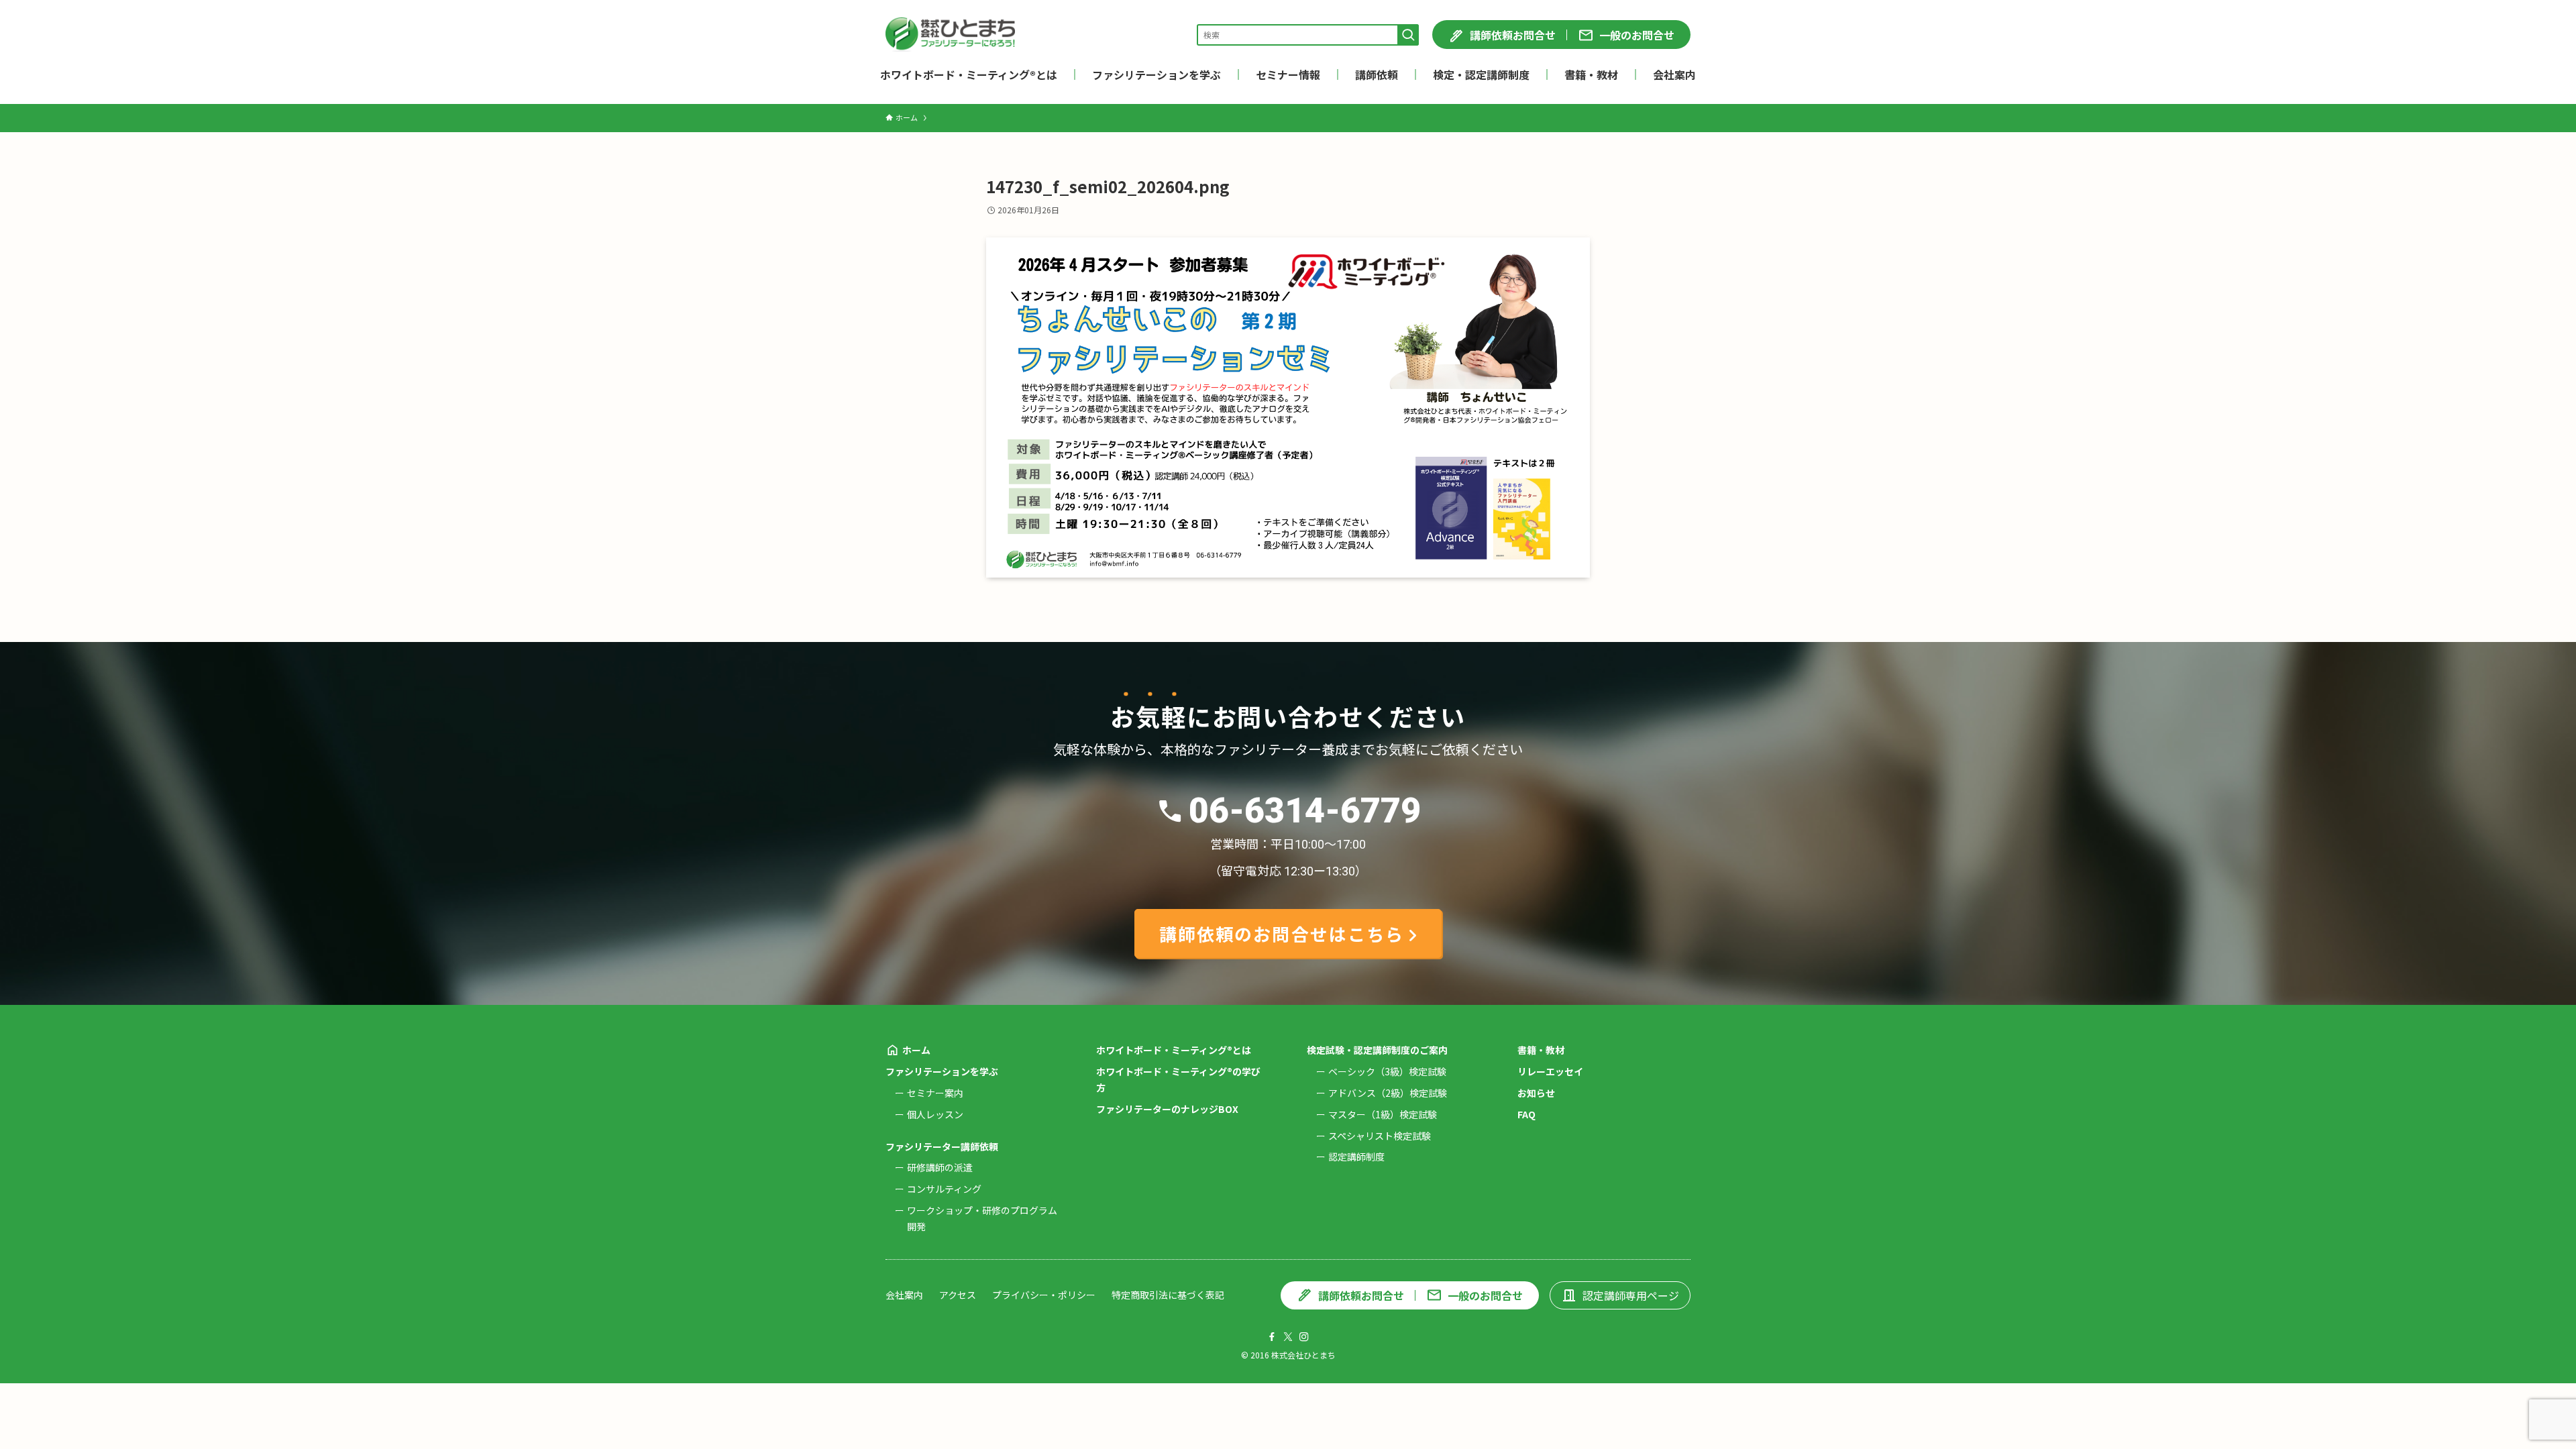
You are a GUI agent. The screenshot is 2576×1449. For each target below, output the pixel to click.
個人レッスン (935, 1114)
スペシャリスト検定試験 (1380, 1136)
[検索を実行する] (1408, 35)
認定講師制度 (1356, 1157)
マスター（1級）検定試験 (1383, 1114)
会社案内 (904, 1295)
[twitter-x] (1288, 1337)
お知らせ (1536, 1093)
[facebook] (1272, 1337)
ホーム (916, 1050)
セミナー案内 (935, 1093)
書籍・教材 (1541, 1050)
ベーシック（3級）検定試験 (1387, 1071)
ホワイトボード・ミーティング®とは (1174, 1050)
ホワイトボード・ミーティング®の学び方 (1178, 1079)
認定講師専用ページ (1631, 1295)
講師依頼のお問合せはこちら (1282, 933)
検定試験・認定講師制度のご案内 (1377, 1050)
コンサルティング (944, 1189)
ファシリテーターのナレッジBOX (1167, 1109)
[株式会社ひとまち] (950, 35)
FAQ (1526, 1114)
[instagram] (1304, 1337)
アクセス (958, 1295)
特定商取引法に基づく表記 (1168, 1295)
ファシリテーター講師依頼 (942, 1146)
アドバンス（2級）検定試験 (1388, 1093)
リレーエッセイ (1550, 1071)
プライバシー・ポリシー (1044, 1295)
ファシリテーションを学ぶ (942, 1071)
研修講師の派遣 (940, 1167)
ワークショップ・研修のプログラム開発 (982, 1218)
